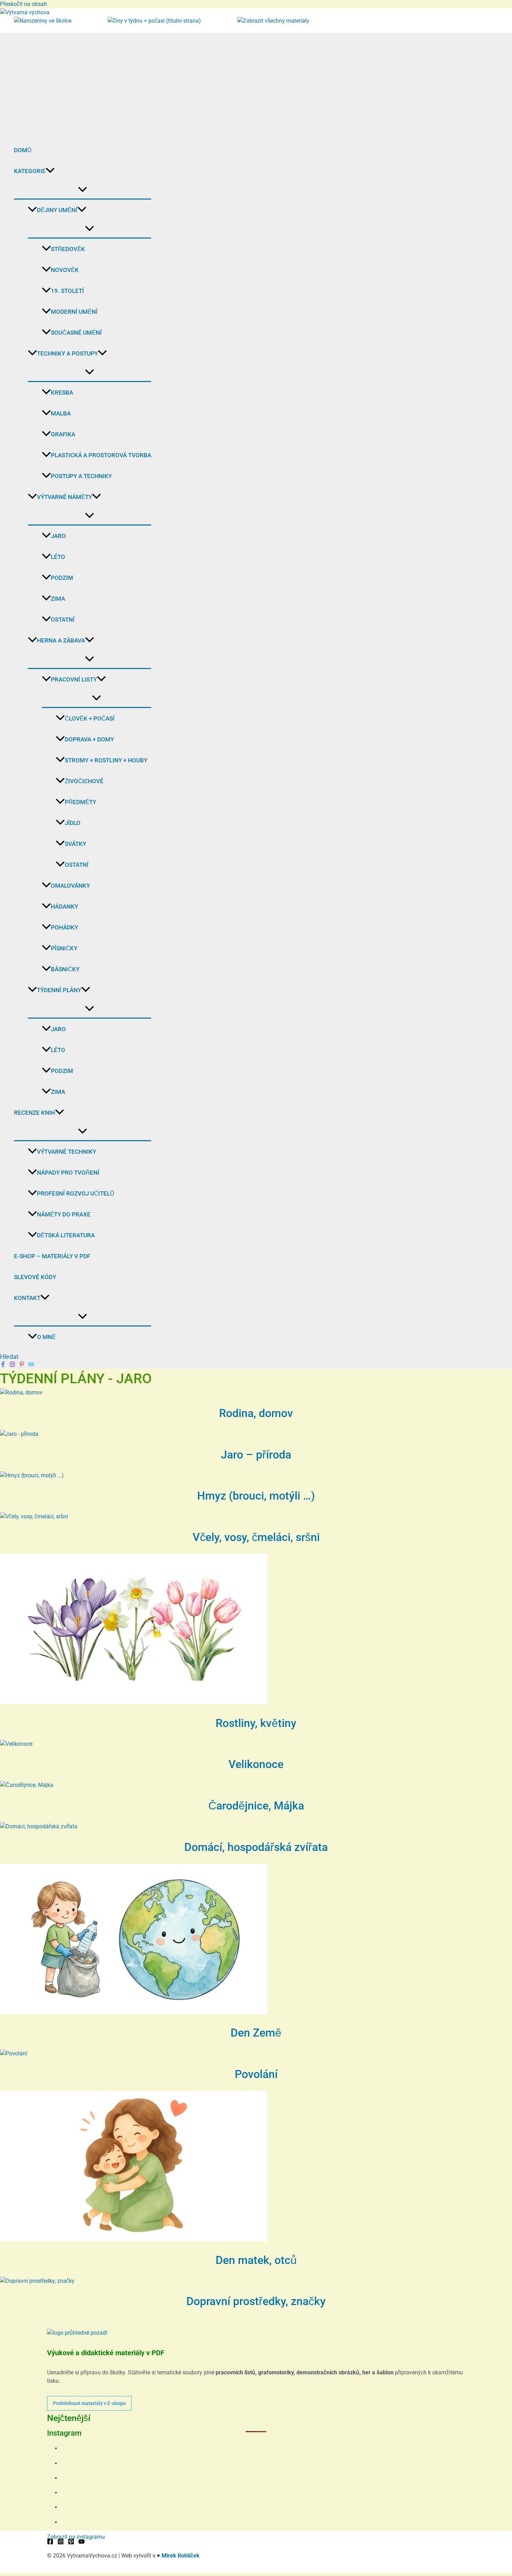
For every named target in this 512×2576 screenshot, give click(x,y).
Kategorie (30, 171)
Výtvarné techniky (67, 1152)
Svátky (75, 844)
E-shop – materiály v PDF (52, 1256)
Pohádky (64, 927)
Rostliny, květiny (256, 1723)
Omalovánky (70, 886)
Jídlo (73, 823)
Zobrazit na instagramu (76, 2537)
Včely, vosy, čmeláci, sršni (256, 1537)
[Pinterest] (22, 1365)
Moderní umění (74, 312)
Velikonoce (256, 1764)
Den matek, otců (256, 2260)
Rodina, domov (256, 1413)
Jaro (58, 536)
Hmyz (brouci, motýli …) (256, 1496)
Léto (58, 557)
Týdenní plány (59, 990)
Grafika (63, 434)
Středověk (68, 249)
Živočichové (84, 781)
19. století (67, 291)
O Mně (46, 1337)
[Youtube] (31, 1365)
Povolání (256, 2074)
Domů (23, 150)
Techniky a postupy (67, 353)
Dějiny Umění (57, 210)
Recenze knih (34, 1113)
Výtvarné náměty (64, 497)
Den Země (256, 2033)
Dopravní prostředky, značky (256, 2301)
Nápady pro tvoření (68, 1173)
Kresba (62, 392)
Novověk (65, 270)
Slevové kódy (35, 1277)
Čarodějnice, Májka (256, 1806)
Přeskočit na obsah (24, 4)
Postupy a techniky (81, 476)
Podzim (62, 578)
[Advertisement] (76, 85)
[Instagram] (12, 1365)
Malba (61, 413)
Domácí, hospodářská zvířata (256, 1847)
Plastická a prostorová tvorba (101, 455)
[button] (50, 171)
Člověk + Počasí (90, 718)
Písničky (64, 948)
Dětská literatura (66, 1235)
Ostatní (63, 620)
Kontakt (27, 1298)
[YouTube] (82, 2543)
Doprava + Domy (89, 739)
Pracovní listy (74, 679)
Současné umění (76, 333)
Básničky (65, 969)
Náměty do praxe (64, 1214)
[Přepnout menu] (83, 190)
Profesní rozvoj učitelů (76, 1193)
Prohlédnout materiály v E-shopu (89, 2403)
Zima (58, 599)
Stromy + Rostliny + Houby (106, 760)
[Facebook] (3, 1365)
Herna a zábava (61, 640)
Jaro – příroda (256, 1455)
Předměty (80, 802)
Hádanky (64, 906)
